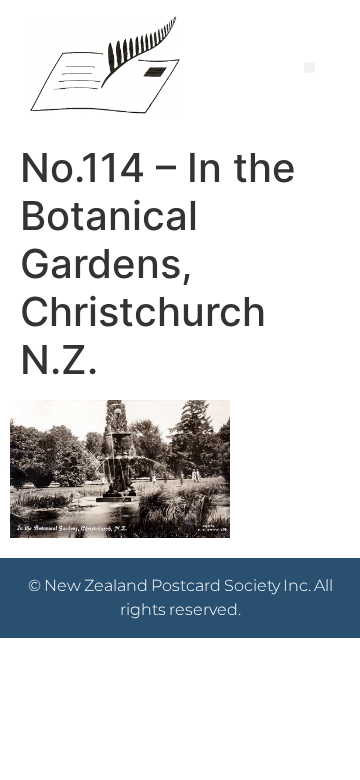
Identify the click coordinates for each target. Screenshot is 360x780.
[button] (309, 67)
